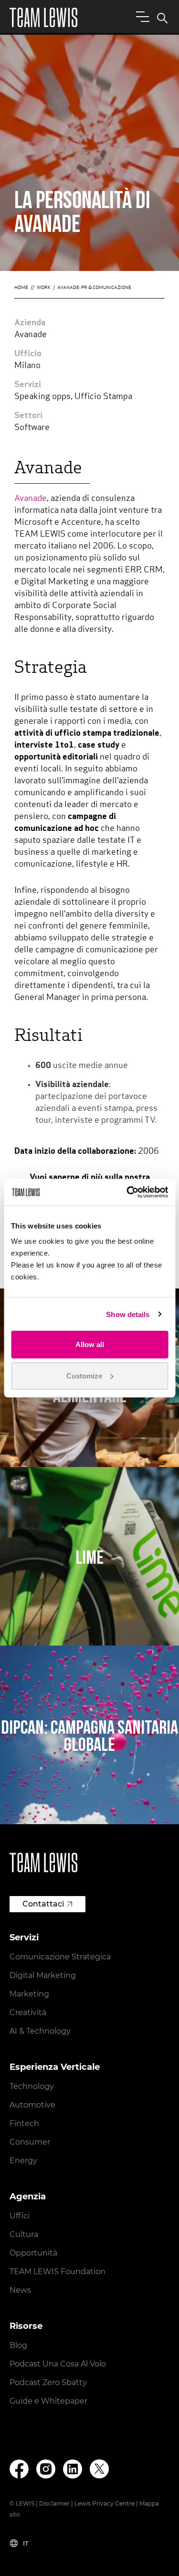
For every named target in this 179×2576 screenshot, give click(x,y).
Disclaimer (54, 2503)
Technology (32, 2086)
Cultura (24, 2234)
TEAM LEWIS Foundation (58, 2271)
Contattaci (43, 1904)
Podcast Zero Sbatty (48, 2382)
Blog (18, 2345)
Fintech (24, 2123)
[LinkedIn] (73, 2469)
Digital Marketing (43, 1975)
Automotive (32, 2105)
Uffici (20, 2216)
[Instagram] (46, 2469)
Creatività (28, 2012)
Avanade (31, 499)
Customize (84, 1375)
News (20, 2290)
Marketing (29, 1994)
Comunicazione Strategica (60, 1957)
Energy (23, 2161)
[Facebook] (19, 2469)
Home (21, 288)
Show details (128, 1314)
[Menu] (141, 16)
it (26, 2543)
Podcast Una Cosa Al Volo (58, 2364)
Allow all (90, 1344)
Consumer (30, 2142)
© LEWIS (22, 2503)
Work (44, 288)
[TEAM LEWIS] (43, 17)
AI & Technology (40, 2031)
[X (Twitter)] (99, 2469)
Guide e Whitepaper (48, 2401)
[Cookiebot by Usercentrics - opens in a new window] (127, 1192)
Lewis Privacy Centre (105, 2503)
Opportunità (33, 2253)
